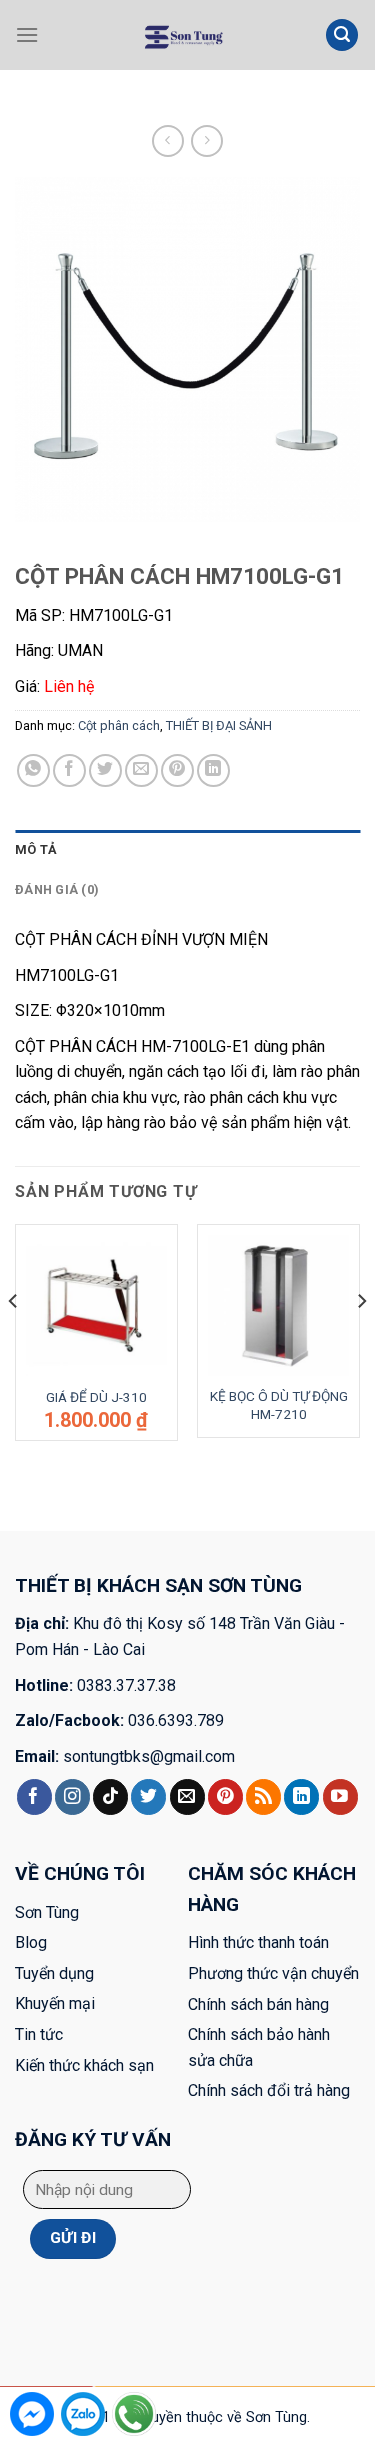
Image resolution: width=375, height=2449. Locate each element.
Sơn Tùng (47, 1912)
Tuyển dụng (54, 1973)
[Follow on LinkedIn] (301, 1797)
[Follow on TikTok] (110, 1797)
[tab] (187, 850)
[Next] (361, 1340)
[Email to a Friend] (141, 770)
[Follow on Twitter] (148, 1797)
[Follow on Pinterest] (225, 1797)
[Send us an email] (187, 1797)
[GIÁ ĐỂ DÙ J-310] (96, 1305)
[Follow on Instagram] (72, 1797)
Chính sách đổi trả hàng (269, 2090)
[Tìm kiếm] (342, 35)
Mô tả (36, 849)
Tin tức (39, 2034)
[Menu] (27, 34)
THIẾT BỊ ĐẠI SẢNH (175, 104)
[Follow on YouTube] (340, 1797)
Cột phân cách (288, 104)
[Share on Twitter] (105, 770)
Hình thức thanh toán (258, 1942)
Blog (31, 1942)
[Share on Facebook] (69, 770)
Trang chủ (74, 104)
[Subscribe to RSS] (263, 1797)
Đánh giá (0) (57, 889)
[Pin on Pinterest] (177, 770)
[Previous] (14, 1340)
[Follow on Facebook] (34, 1797)
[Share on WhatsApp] (33, 770)
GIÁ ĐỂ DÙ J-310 (96, 1397)
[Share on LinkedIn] (213, 770)
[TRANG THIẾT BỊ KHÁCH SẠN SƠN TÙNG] (182, 35)
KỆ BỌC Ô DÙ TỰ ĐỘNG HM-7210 (279, 1405)
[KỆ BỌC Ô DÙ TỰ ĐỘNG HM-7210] (278, 1305)
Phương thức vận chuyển (273, 1973)
